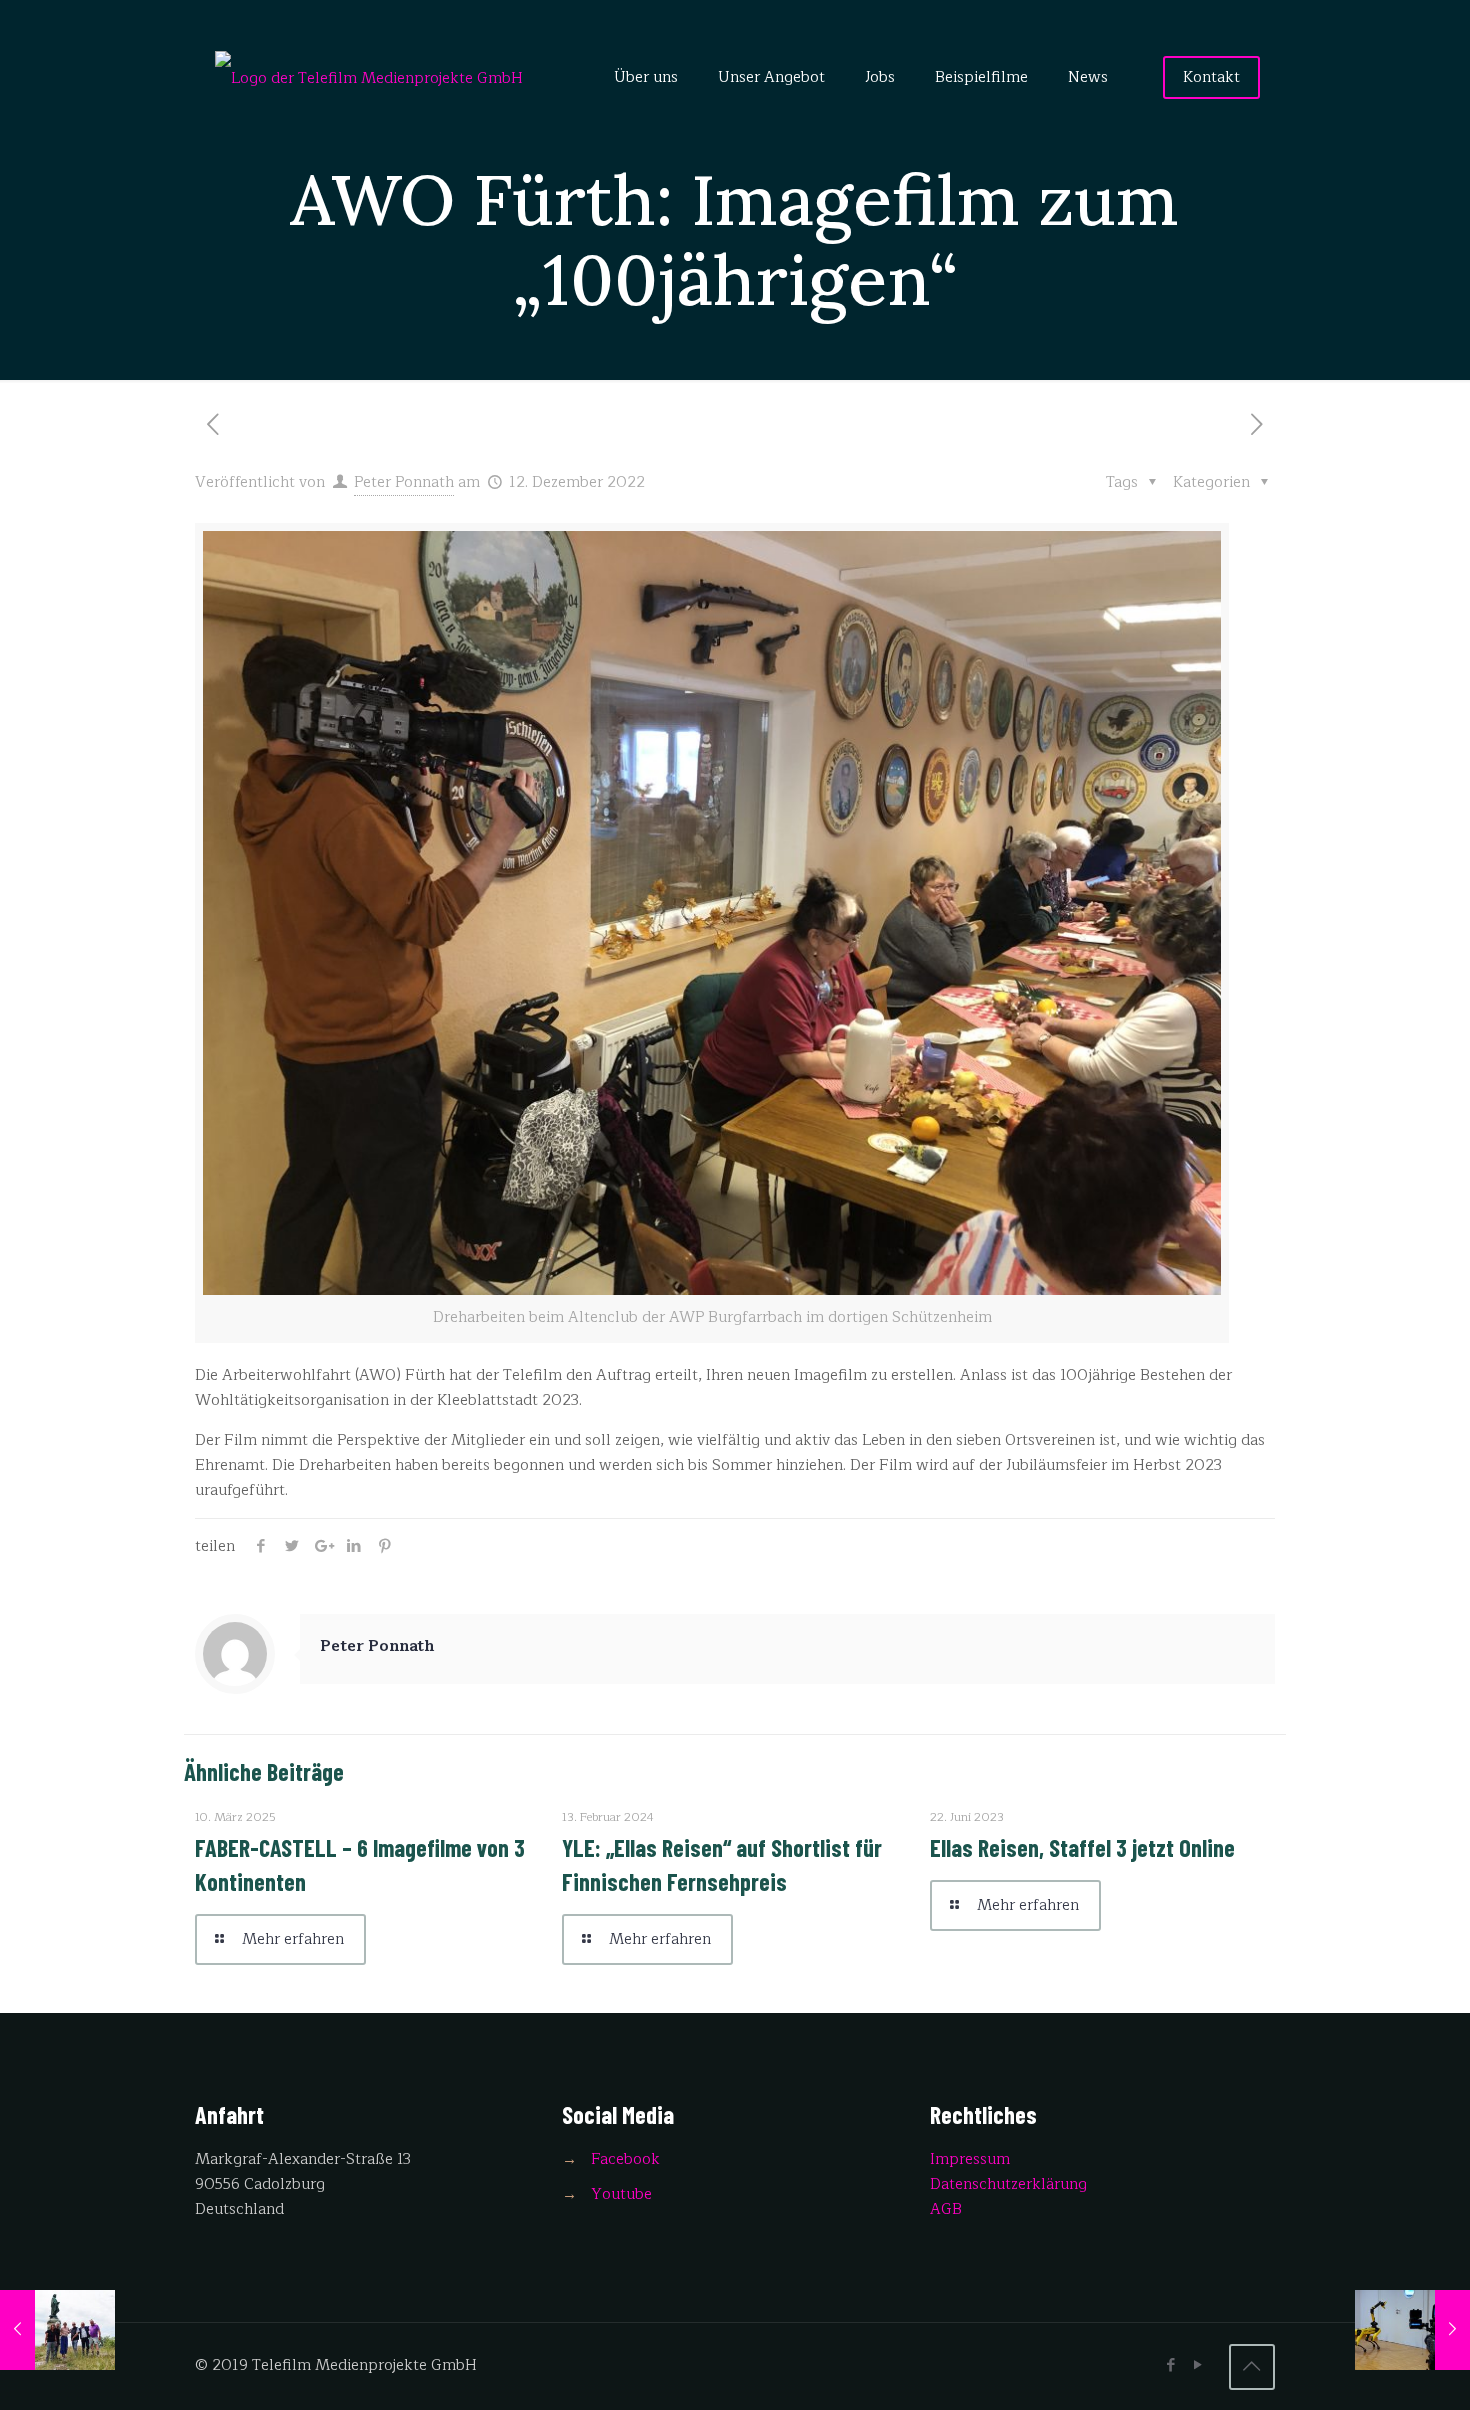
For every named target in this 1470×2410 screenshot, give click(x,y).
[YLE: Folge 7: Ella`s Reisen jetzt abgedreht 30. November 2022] (57, 2330)
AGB (946, 2209)
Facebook (625, 2159)
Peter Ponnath (404, 482)
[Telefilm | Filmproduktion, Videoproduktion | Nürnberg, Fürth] (369, 77)
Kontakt (1211, 77)
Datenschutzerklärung (1008, 2184)
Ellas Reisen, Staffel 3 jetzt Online (1082, 1847)
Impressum (970, 2159)
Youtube (621, 2194)
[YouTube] (1198, 2365)
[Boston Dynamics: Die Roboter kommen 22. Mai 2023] (1412, 2330)
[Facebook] (1171, 2365)
